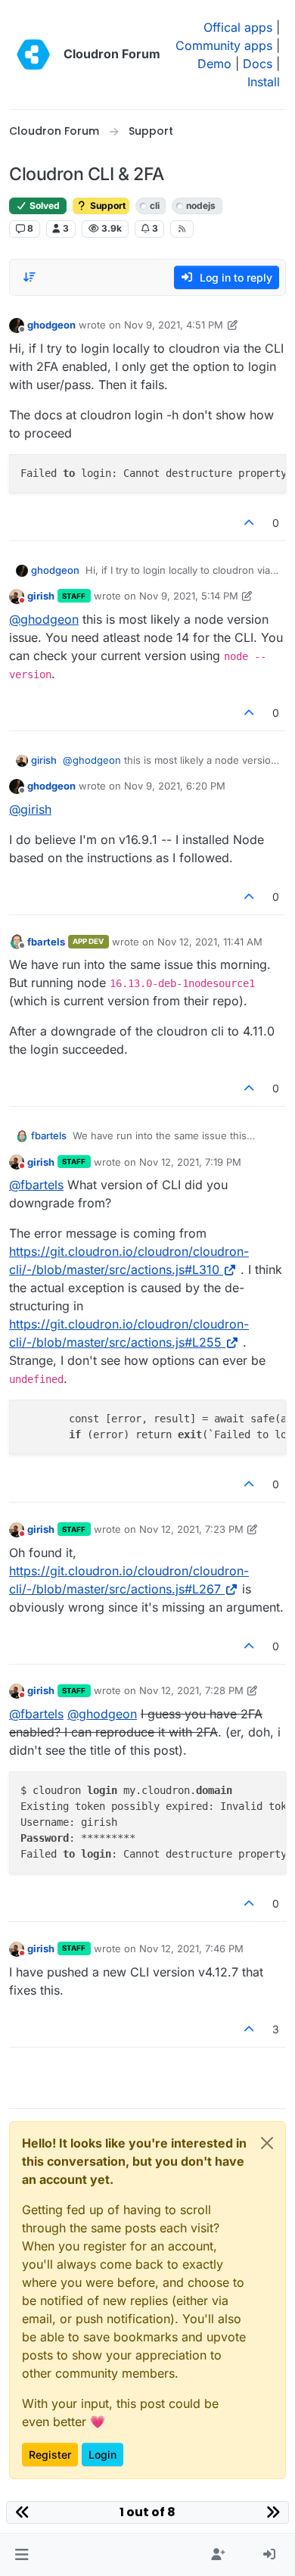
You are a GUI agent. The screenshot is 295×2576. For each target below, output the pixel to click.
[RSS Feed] (182, 229)
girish (41, 596)
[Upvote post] (250, 523)
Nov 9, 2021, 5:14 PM (189, 596)
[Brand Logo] (33, 55)
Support (107, 206)
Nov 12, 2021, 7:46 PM (191, 1948)
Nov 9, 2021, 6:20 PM (175, 786)
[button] (22, 2555)
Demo (214, 64)
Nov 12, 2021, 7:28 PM (191, 1690)
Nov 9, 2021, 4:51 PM (174, 325)
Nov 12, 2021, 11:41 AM (210, 942)
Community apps (224, 45)
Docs (258, 64)
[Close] (267, 2143)
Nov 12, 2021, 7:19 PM (190, 1162)
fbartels (46, 942)
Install (264, 82)
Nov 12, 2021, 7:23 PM (191, 1529)
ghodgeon (51, 325)
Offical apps (238, 27)
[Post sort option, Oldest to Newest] (29, 277)
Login (102, 2455)
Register (50, 2455)
